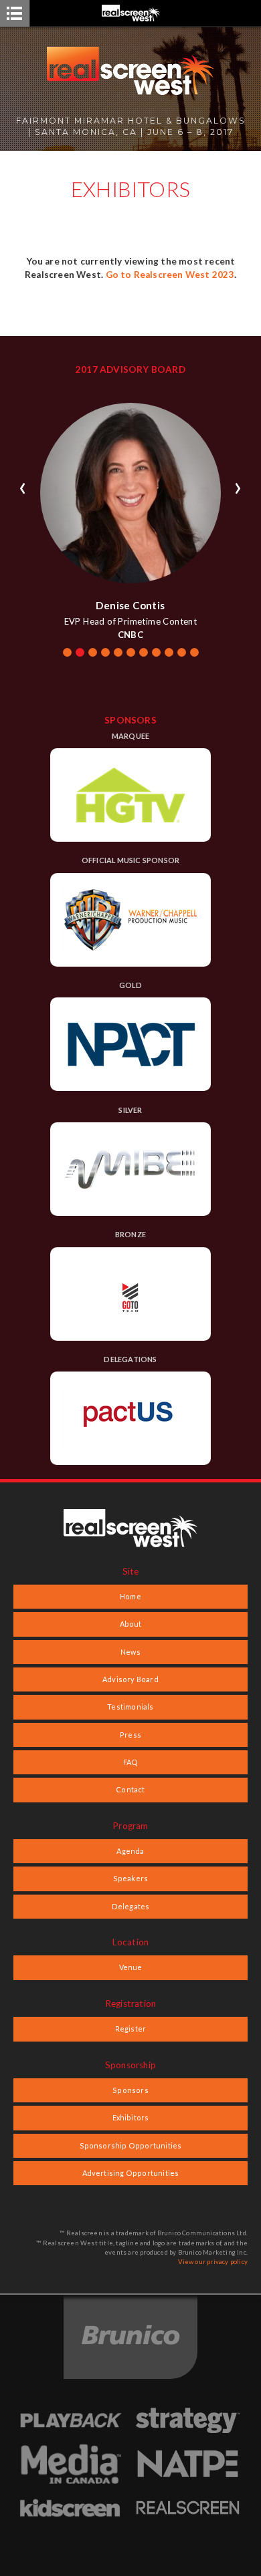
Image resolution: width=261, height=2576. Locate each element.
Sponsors (130, 2090)
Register (131, 2029)
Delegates (131, 1906)
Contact (130, 1789)
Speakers (131, 1878)
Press (130, 1735)
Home (130, 1596)
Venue (131, 1967)
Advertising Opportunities (131, 2173)
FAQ (131, 1762)
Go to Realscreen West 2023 (170, 275)
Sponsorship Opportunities (131, 2145)
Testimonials (130, 1707)
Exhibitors (131, 2117)
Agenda (130, 1851)
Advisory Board (130, 1679)
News (130, 1652)
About (131, 1624)
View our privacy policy (213, 2262)
